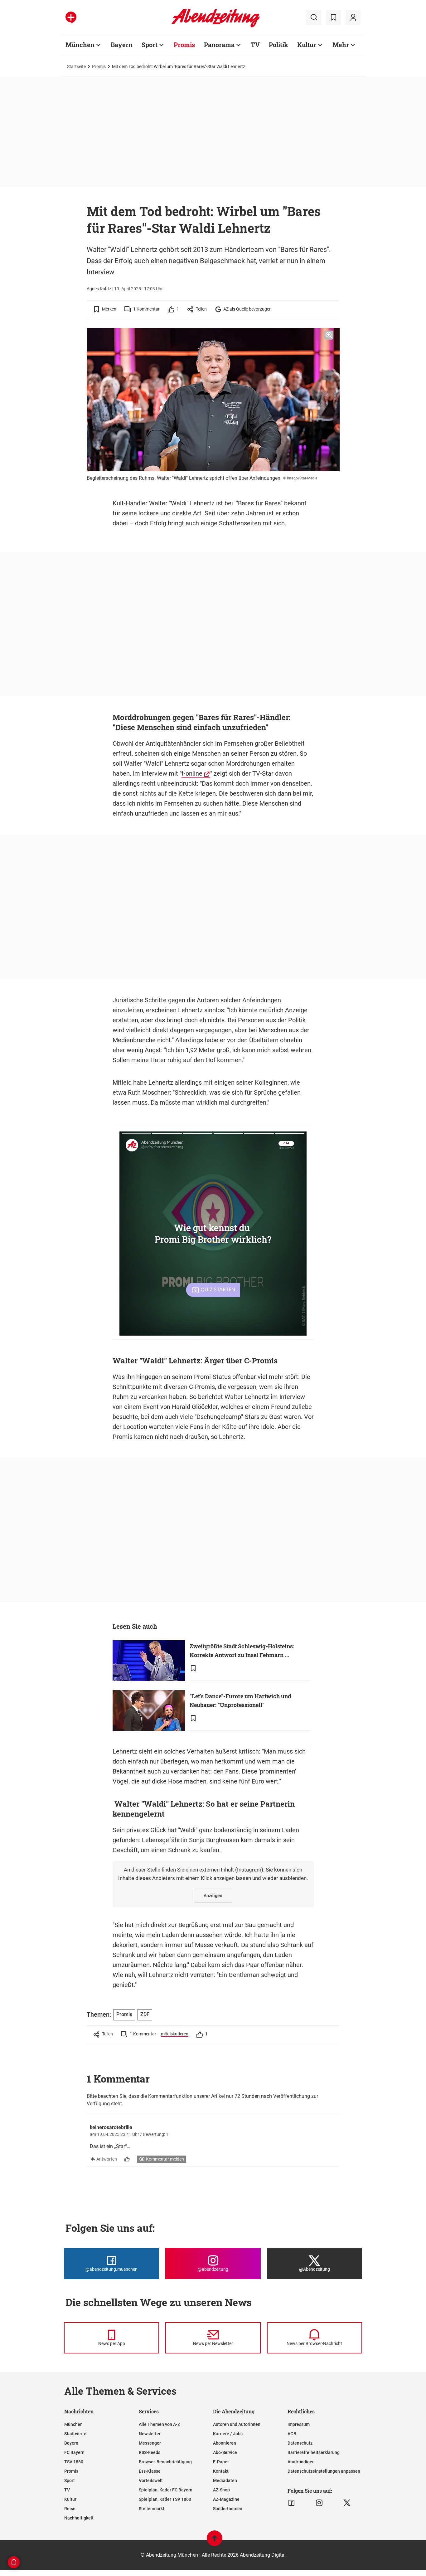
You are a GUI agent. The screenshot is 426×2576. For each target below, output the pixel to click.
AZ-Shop (221, 2490)
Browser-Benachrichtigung (165, 2462)
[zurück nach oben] (215, 2541)
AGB (292, 2434)
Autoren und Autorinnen (237, 2424)
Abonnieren (225, 2443)
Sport (150, 45)
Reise (70, 2509)
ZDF (145, 2014)
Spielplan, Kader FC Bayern (166, 2490)
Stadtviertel (76, 2434)
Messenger (150, 2443)
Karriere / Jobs (228, 2434)
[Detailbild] (329, 335)
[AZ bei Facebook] (291, 2503)
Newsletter (150, 2434)
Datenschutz (300, 2443)
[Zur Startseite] (216, 26)
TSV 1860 (74, 2462)
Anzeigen (213, 1896)
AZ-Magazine (226, 2499)
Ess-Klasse (150, 2471)
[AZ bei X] (347, 2503)
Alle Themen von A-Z (159, 2424)
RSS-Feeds (150, 2452)
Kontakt (221, 2471)
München (80, 45)
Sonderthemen (228, 2509)
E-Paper (221, 2462)
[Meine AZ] (353, 17)
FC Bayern (74, 2452)
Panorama (219, 45)
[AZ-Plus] (71, 17)
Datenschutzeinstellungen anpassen (324, 2471)
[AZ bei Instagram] (319, 2503)
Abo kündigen (301, 2462)
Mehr (341, 45)
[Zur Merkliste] (333, 17)
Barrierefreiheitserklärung (314, 2452)
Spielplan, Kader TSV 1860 (165, 2499)
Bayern (122, 45)
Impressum (299, 2424)
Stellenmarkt (152, 2509)
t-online (192, 773)
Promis (184, 45)
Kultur (307, 45)
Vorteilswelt (151, 2480)
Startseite (76, 66)
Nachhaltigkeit (79, 2518)
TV (255, 45)
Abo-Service (225, 2452)
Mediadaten (225, 2480)
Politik (278, 45)
